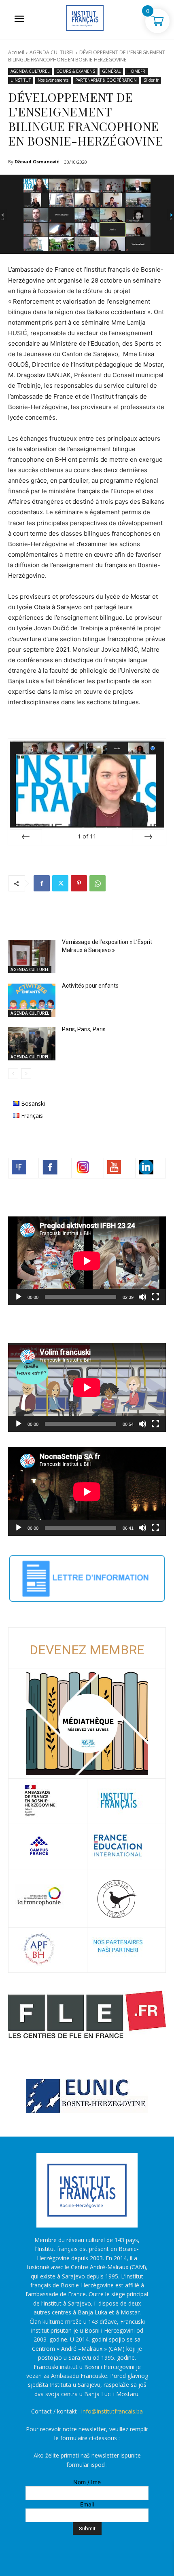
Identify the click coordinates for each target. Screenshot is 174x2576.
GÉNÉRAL (111, 71)
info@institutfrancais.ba (112, 2411)
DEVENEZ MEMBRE (87, 1650)
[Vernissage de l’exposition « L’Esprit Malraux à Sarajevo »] (32, 956)
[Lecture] (19, 1297)
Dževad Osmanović (37, 162)
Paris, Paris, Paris (84, 1029)
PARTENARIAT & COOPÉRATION (106, 80)
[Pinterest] (79, 883)
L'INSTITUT (21, 80)
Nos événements (53, 80)
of (87, 836)
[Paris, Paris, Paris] (32, 1044)
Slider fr (151, 80)
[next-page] (26, 1074)
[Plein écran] (155, 1297)
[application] (87, 1261)
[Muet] (142, 1297)
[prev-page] (13, 1074)
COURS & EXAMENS (76, 71)
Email (87, 2504)
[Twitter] (60, 883)
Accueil (16, 52)
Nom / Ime (87, 2482)
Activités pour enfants (90, 986)
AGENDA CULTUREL (52, 52)
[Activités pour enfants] (32, 1000)
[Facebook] (42, 883)
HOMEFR (136, 71)
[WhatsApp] (98, 883)
